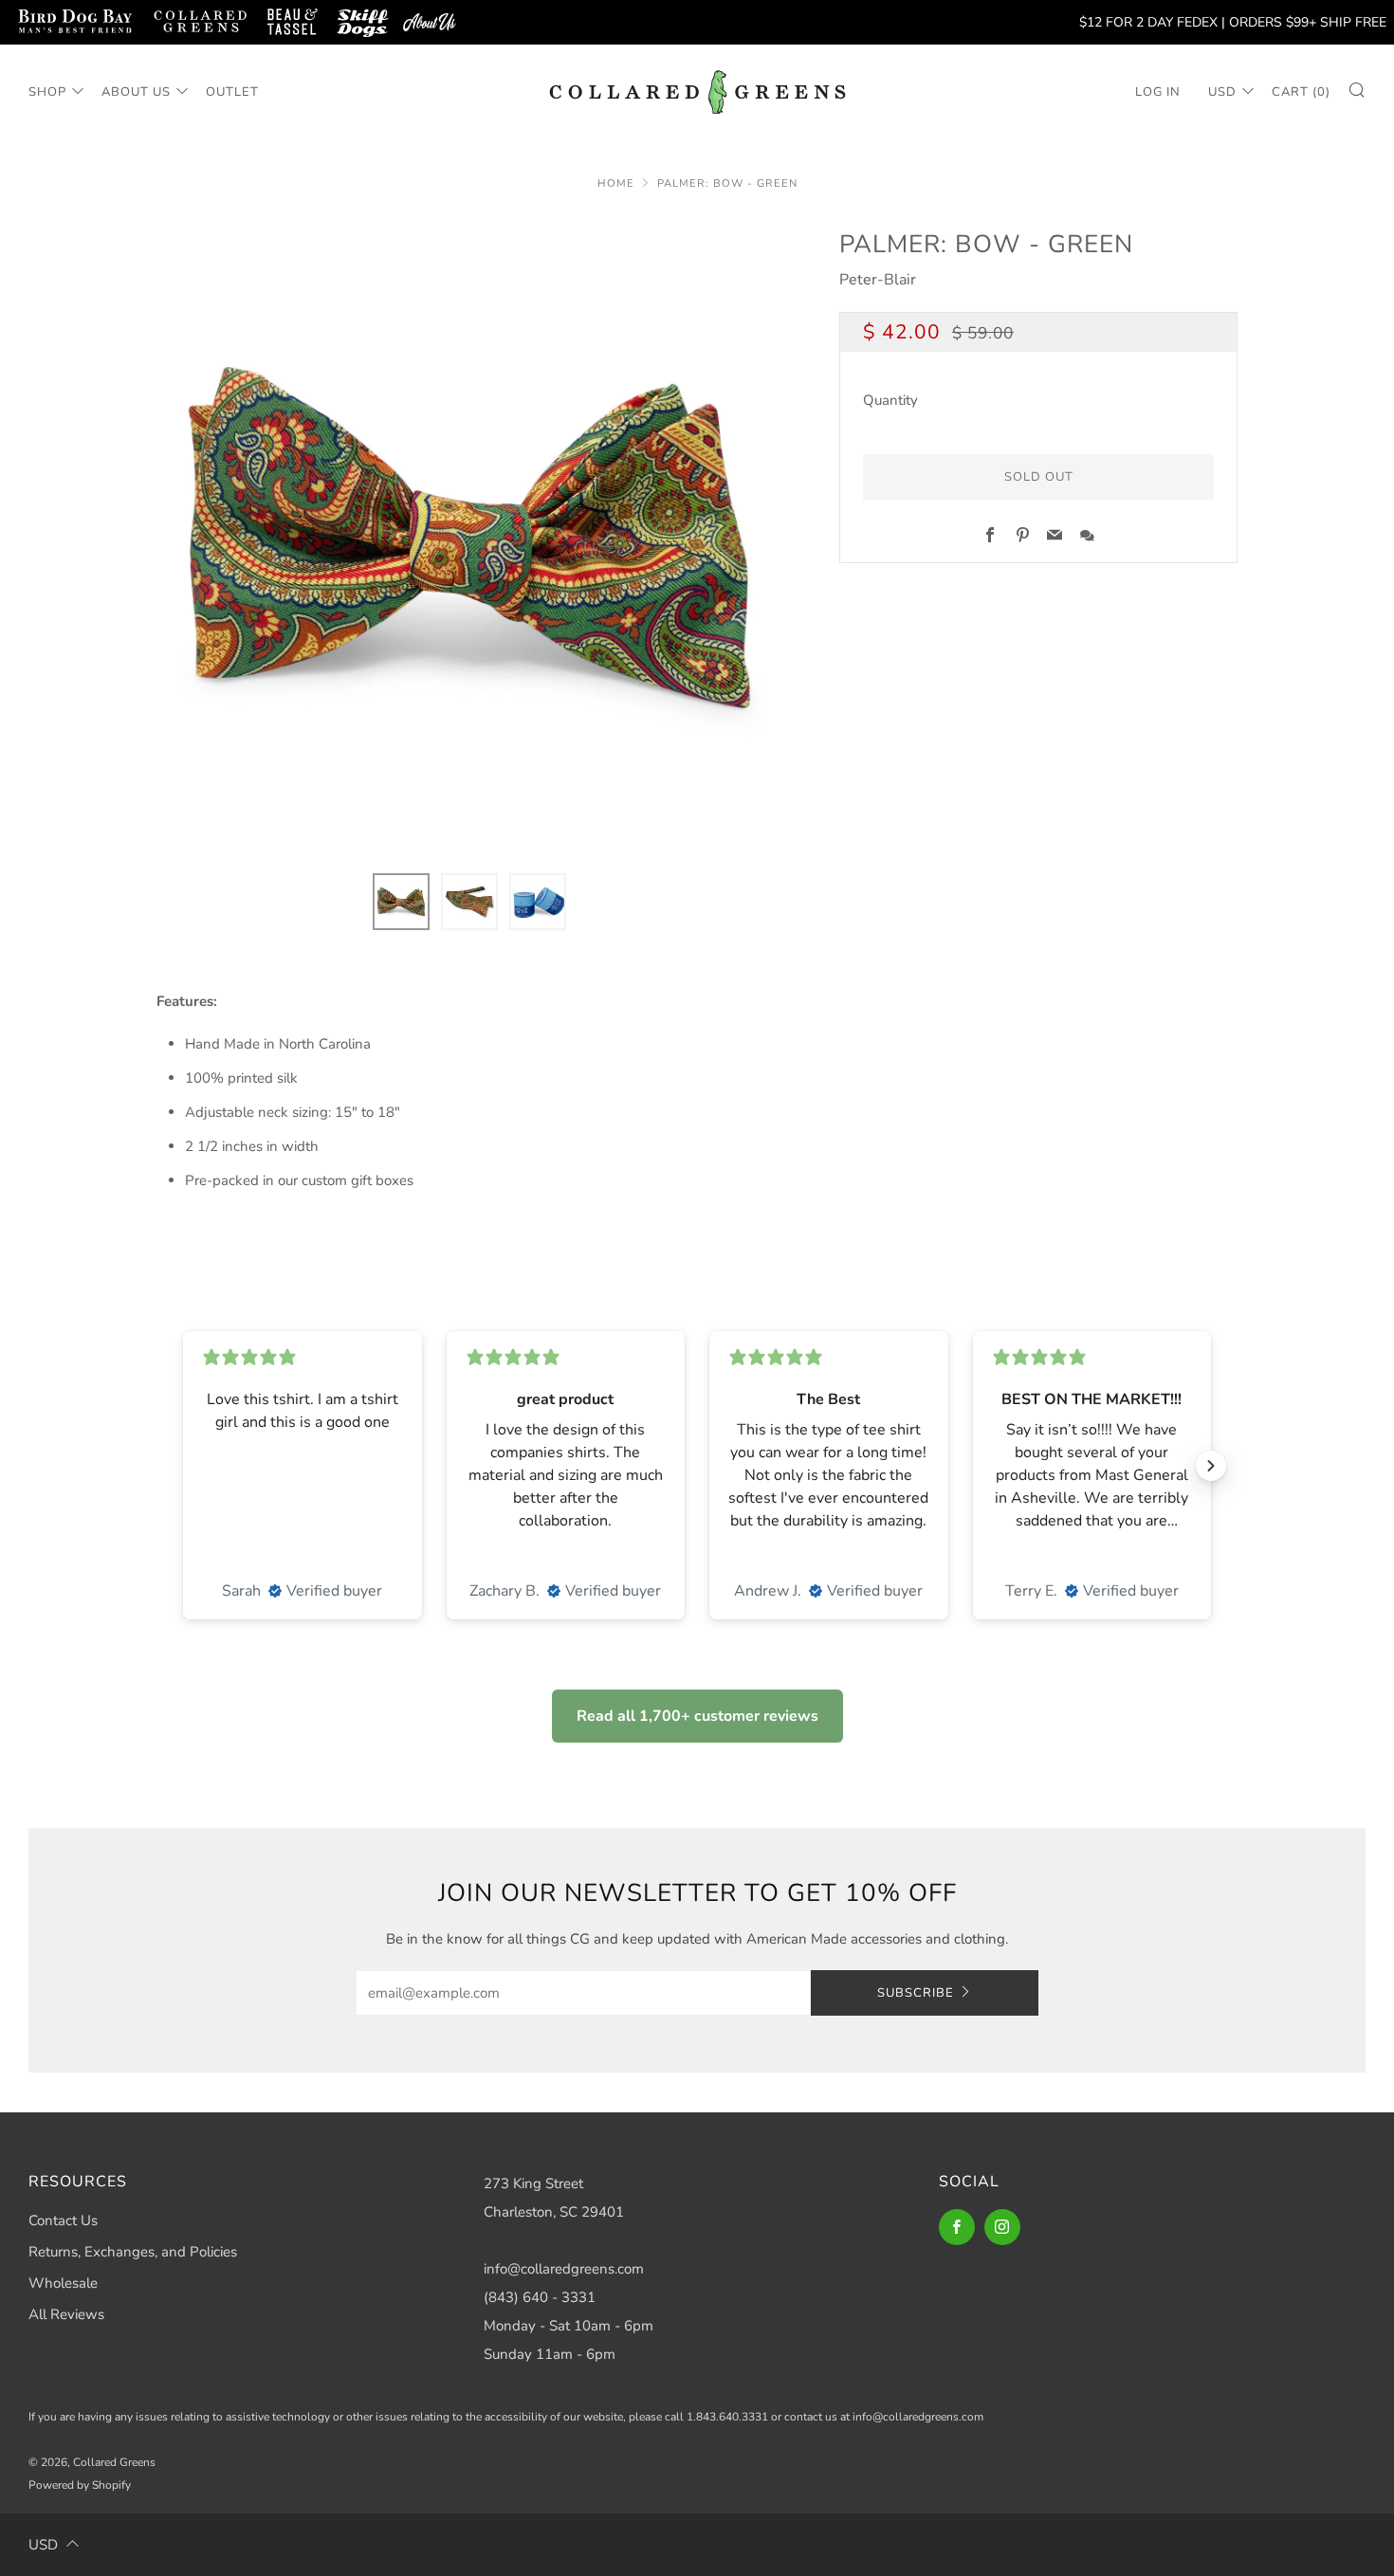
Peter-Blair (878, 280)
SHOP (47, 92)
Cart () (1301, 92)
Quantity (890, 400)
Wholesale (63, 2283)
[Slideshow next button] (1211, 1466)
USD (1222, 92)
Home (616, 183)
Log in (1158, 92)
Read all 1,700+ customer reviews (697, 1716)
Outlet (232, 92)
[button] (401, 902)
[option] (469, 538)
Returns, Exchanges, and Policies (133, 2252)
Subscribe (916, 1993)
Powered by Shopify (80, 2485)
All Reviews (66, 2314)
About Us (136, 92)
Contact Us (63, 2220)
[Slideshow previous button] (183, 1466)
